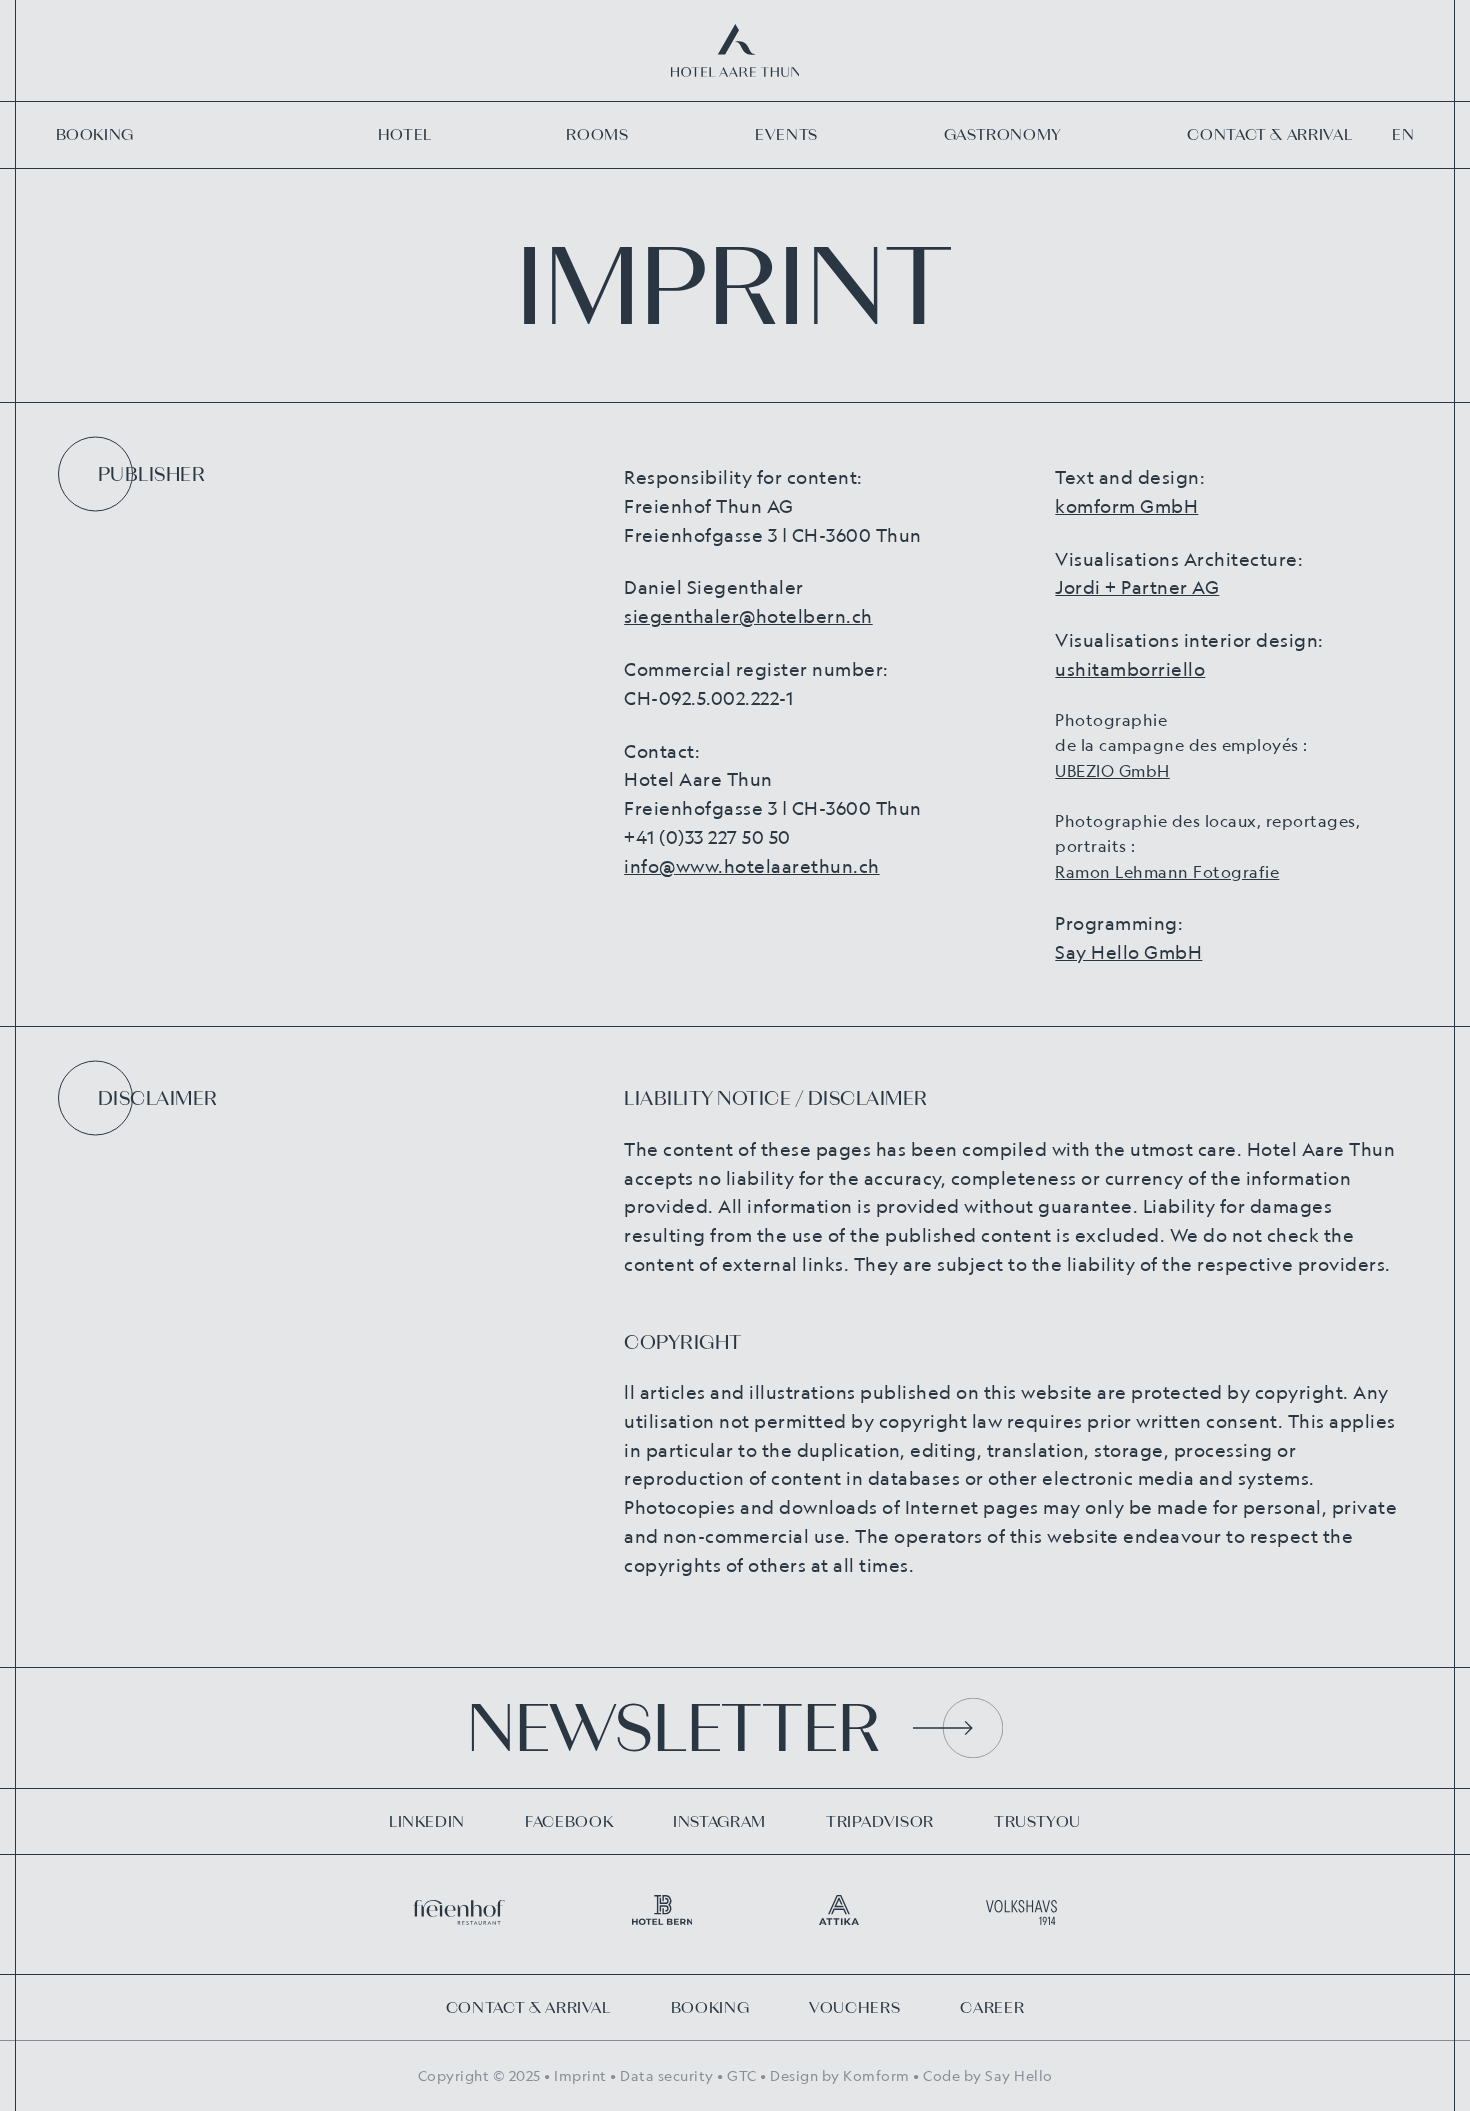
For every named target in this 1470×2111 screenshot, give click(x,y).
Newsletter (673, 1728)
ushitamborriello (1130, 669)
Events (786, 134)
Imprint (580, 2075)
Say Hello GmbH (1128, 952)
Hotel (405, 134)
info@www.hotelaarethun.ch (752, 866)
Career (992, 2007)
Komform (876, 2075)
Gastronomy (1003, 134)
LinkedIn (427, 1821)
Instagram (719, 1821)
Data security (667, 2075)
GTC (742, 2075)
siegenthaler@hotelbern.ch (748, 616)
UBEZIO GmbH (1112, 771)
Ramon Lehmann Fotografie (1167, 872)
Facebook (569, 1821)
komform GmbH (1126, 506)
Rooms (597, 134)
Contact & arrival (1269, 134)
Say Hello (1019, 2075)
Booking (95, 134)
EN (1403, 134)
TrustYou (1037, 1821)
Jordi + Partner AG (1137, 587)
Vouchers (854, 2007)
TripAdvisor (880, 1821)
